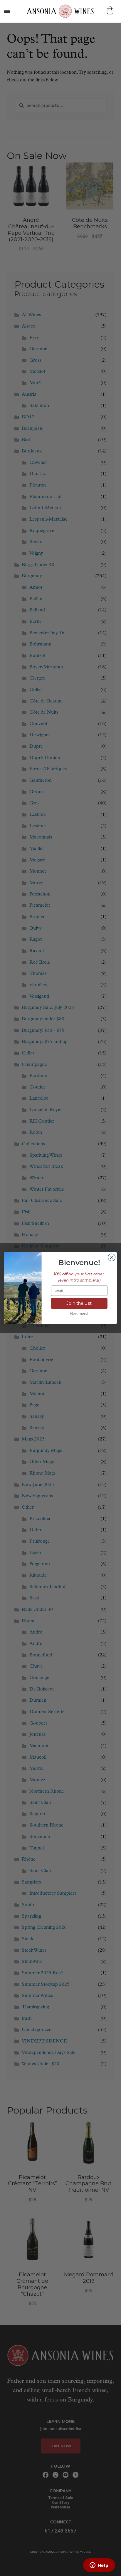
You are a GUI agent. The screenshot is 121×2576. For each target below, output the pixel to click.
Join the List (79, 1303)
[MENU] (7, 11)
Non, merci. (79, 1314)
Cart (111, 10)
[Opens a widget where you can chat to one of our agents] (99, 2566)
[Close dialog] (112, 1257)
